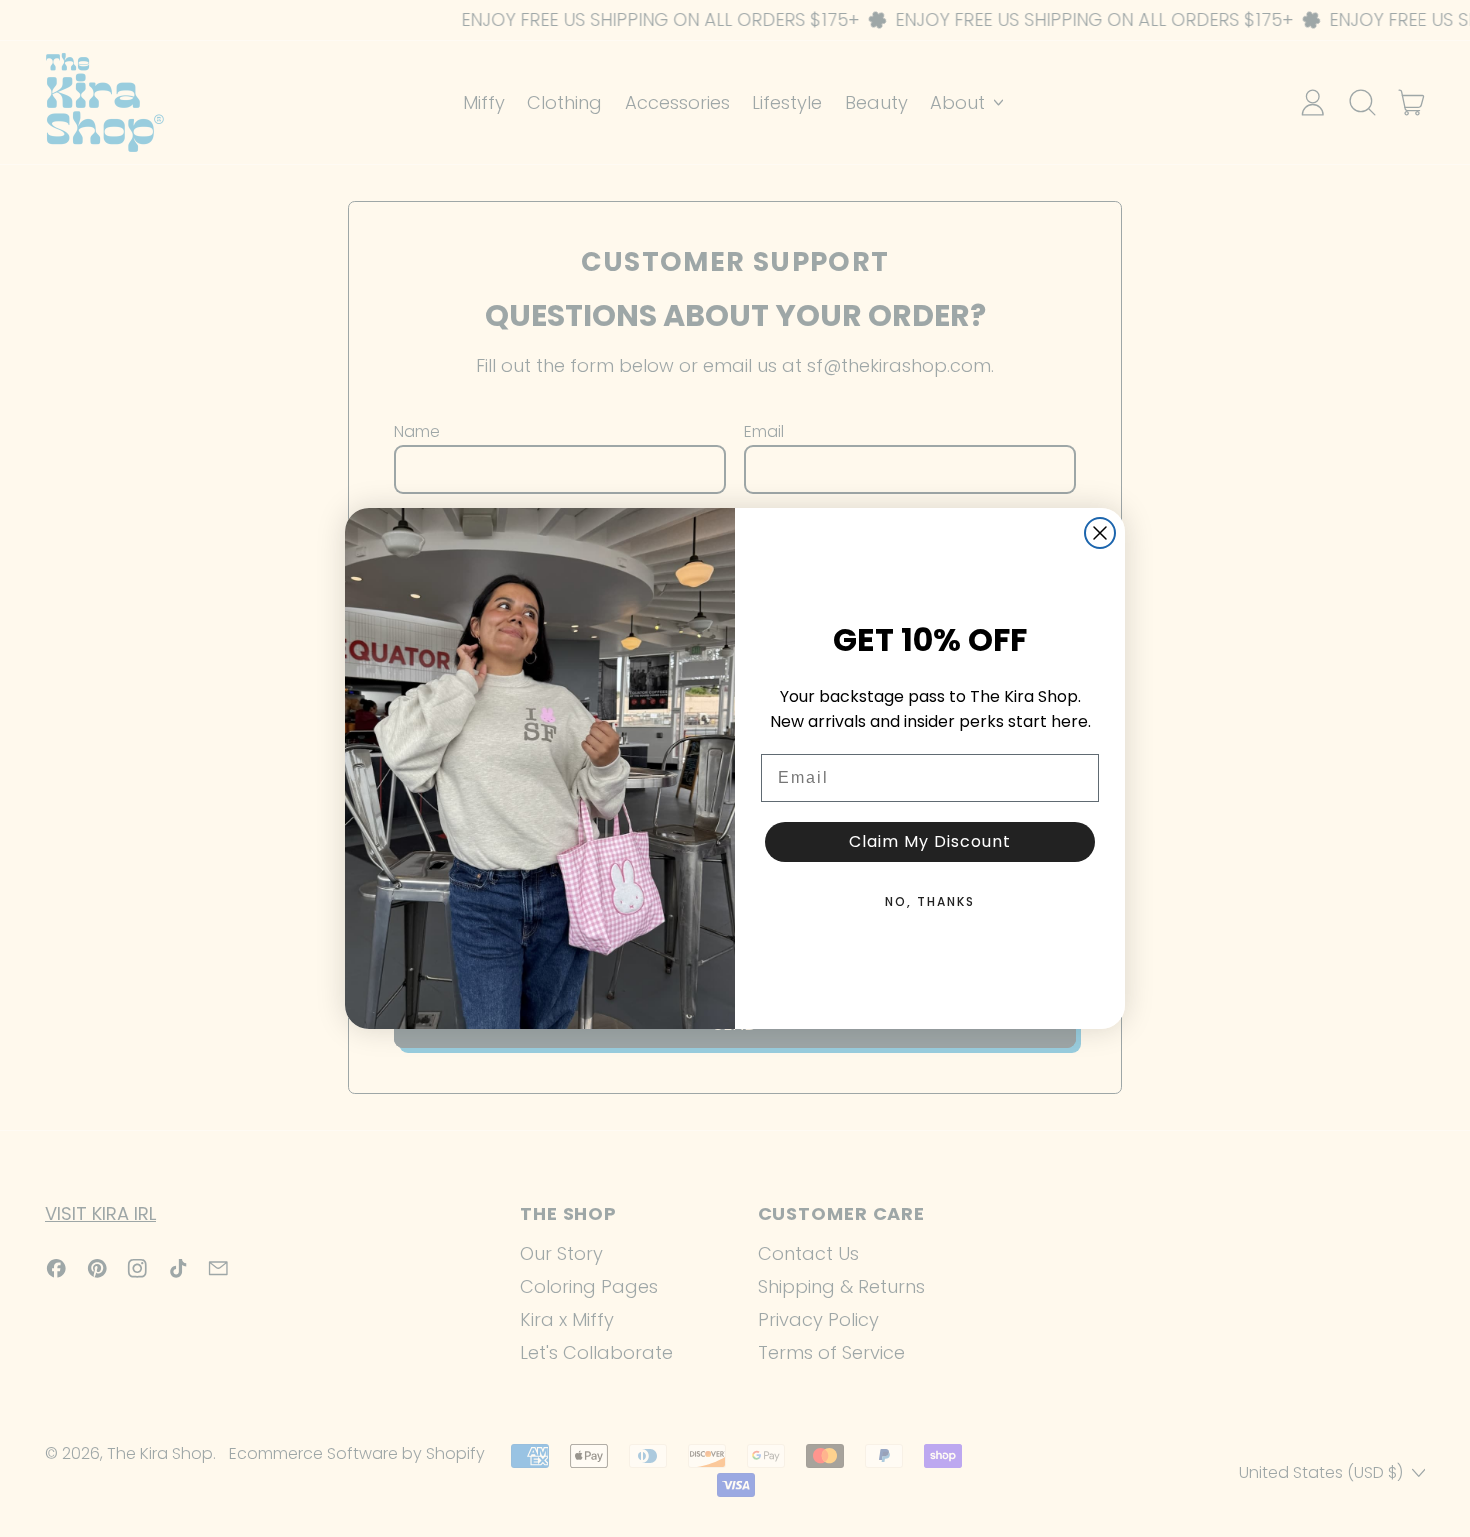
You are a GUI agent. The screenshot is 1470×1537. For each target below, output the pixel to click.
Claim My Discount (930, 841)
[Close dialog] (1100, 533)
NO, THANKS (930, 901)
